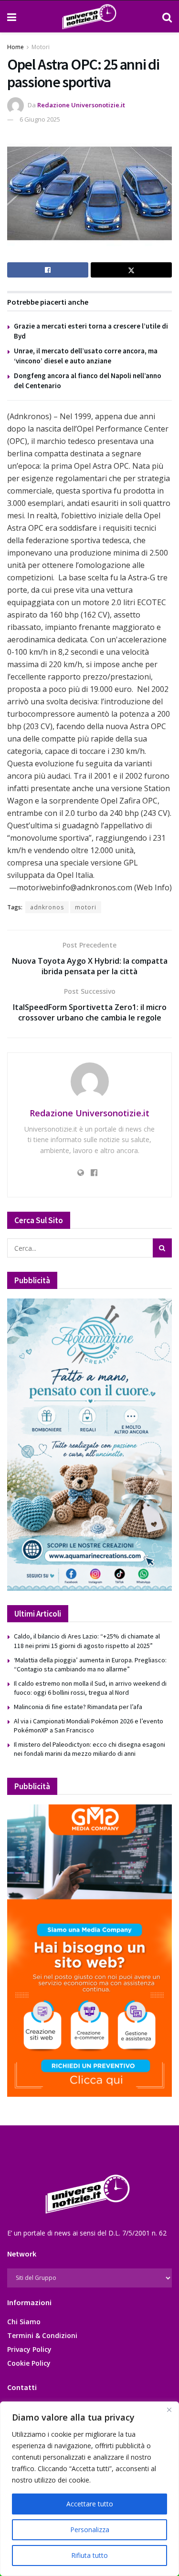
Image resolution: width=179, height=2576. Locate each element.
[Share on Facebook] (48, 270)
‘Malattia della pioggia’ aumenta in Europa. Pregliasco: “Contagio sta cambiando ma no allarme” (90, 1665)
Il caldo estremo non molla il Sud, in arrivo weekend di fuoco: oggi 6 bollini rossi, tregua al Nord (90, 1688)
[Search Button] (167, 17)
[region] (89, 2489)
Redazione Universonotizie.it (81, 105)
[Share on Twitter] (131, 270)
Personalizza (90, 2530)
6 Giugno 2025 (40, 119)
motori (86, 907)
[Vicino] (169, 2410)
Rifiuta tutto (89, 2555)
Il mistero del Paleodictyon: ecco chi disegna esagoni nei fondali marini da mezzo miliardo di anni (89, 1749)
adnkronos (47, 907)
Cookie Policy (29, 2363)
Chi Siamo (24, 2322)
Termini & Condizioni (42, 2335)
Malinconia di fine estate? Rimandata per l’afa (78, 1707)
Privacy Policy (29, 2349)
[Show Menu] (12, 17)
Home (16, 47)
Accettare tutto (90, 2504)
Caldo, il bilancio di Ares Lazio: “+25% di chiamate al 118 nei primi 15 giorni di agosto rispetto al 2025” (87, 1641)
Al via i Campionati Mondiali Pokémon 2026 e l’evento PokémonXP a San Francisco (89, 1726)
